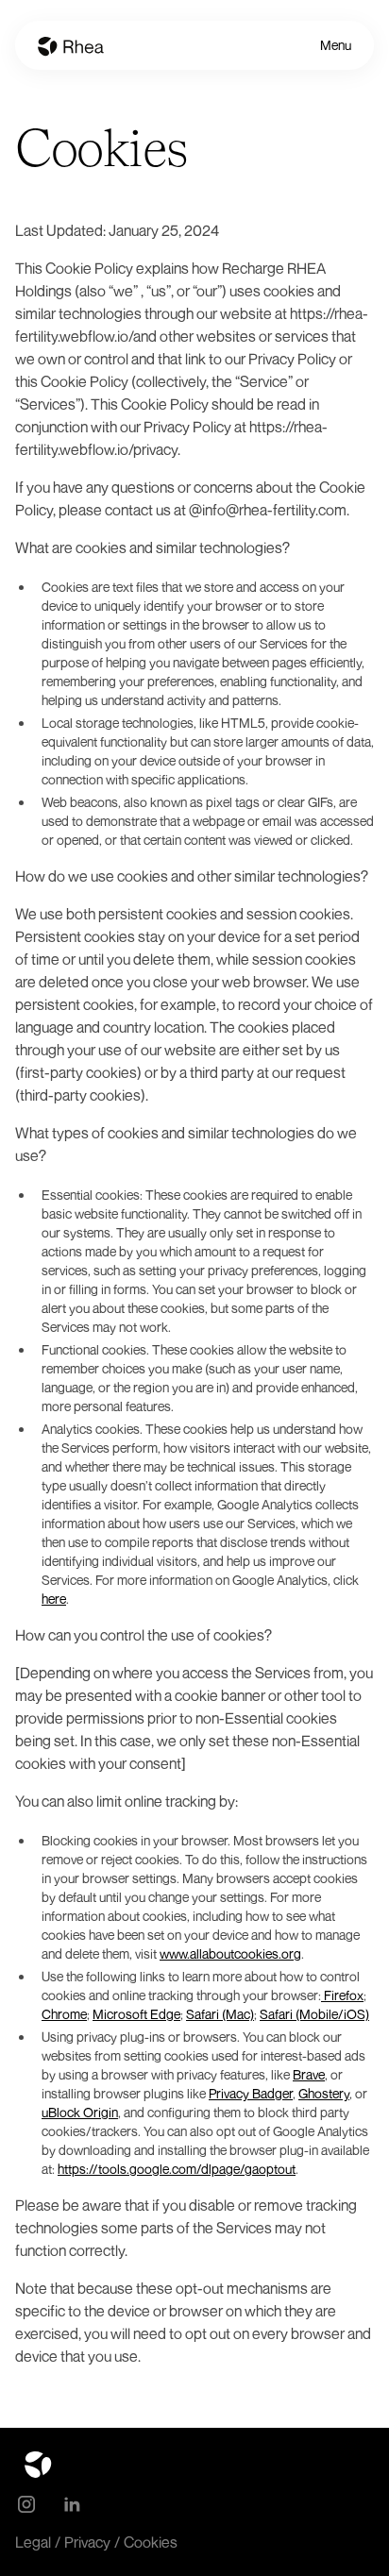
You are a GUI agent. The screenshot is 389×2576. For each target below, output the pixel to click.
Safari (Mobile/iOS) (314, 2014)
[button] (336, 45)
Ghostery (324, 2093)
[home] (71, 45)
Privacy (87, 2542)
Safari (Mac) (220, 2014)
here (54, 1599)
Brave (309, 2074)
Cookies (151, 2542)
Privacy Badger (251, 2093)
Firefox (342, 1995)
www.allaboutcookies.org (230, 1953)
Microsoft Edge (136, 2014)
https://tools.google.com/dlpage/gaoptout (177, 2169)
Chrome (64, 2014)
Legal (33, 2542)
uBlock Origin (80, 2112)
